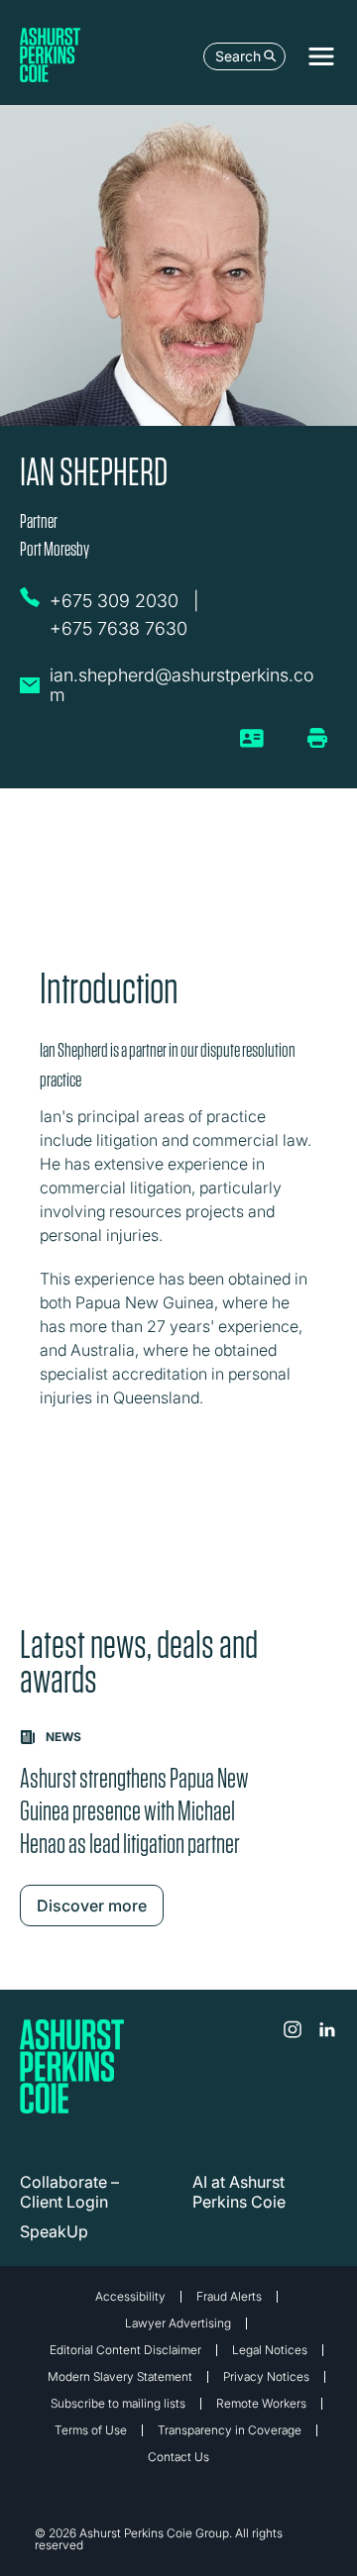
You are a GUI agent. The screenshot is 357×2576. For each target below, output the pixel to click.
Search (238, 56)
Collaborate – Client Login (69, 2192)
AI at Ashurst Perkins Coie (239, 2192)
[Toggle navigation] (321, 56)
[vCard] (252, 746)
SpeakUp (54, 2231)
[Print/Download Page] (317, 738)
